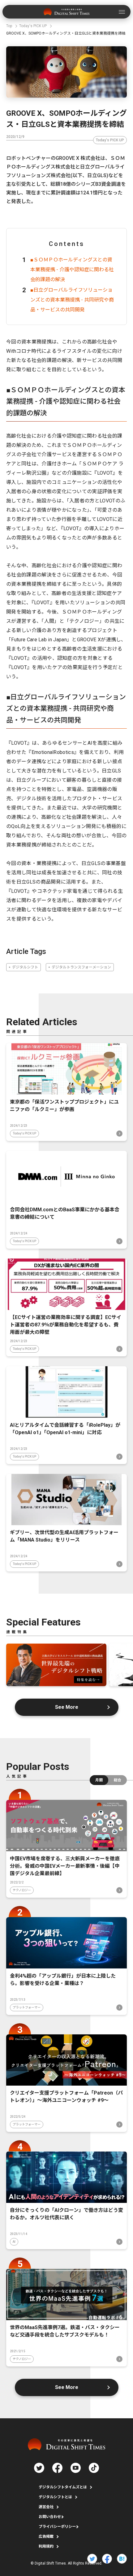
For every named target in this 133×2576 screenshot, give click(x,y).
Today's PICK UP (110, 140)
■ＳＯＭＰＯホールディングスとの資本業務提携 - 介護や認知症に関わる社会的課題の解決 (72, 270)
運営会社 (46, 2507)
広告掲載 (46, 2536)
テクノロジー (22, 1890)
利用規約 (46, 2546)
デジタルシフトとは (55, 2497)
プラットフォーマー (27, 2007)
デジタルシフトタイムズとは (63, 2487)
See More (67, 1707)
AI (14, 2242)
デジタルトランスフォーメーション (81, 967)
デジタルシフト (25, 967)
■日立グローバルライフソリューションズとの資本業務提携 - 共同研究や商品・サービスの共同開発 (72, 300)
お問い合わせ (50, 2517)
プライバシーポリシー (57, 2527)
